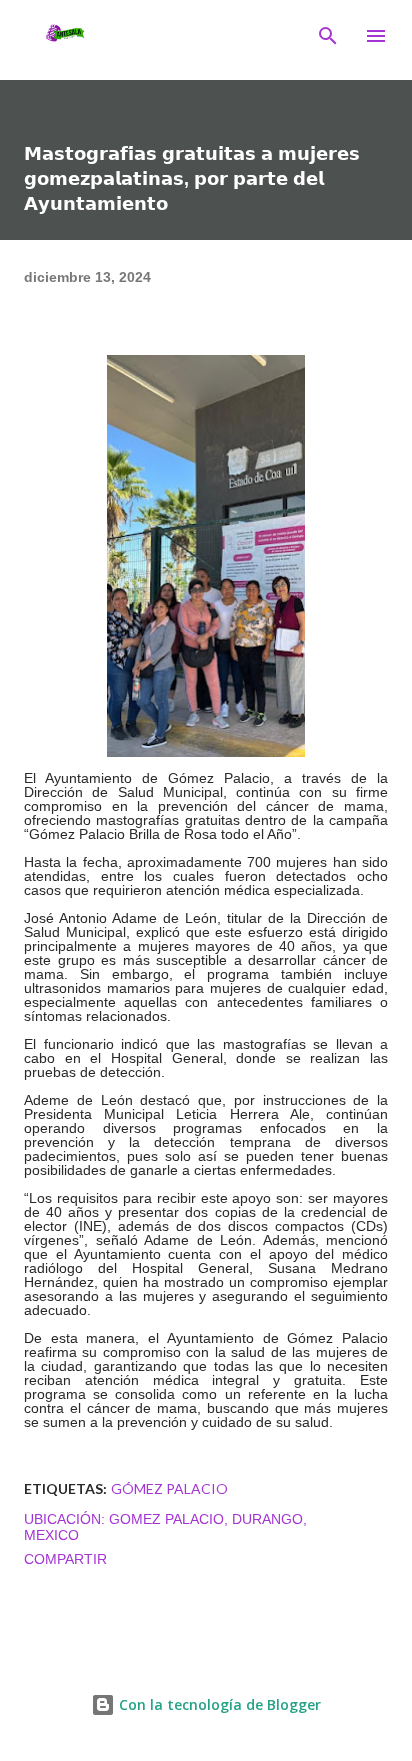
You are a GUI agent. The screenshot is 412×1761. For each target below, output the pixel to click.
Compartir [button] (65, 1559)
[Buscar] (328, 36)
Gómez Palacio (169, 1488)
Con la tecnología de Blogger (218, 1704)
